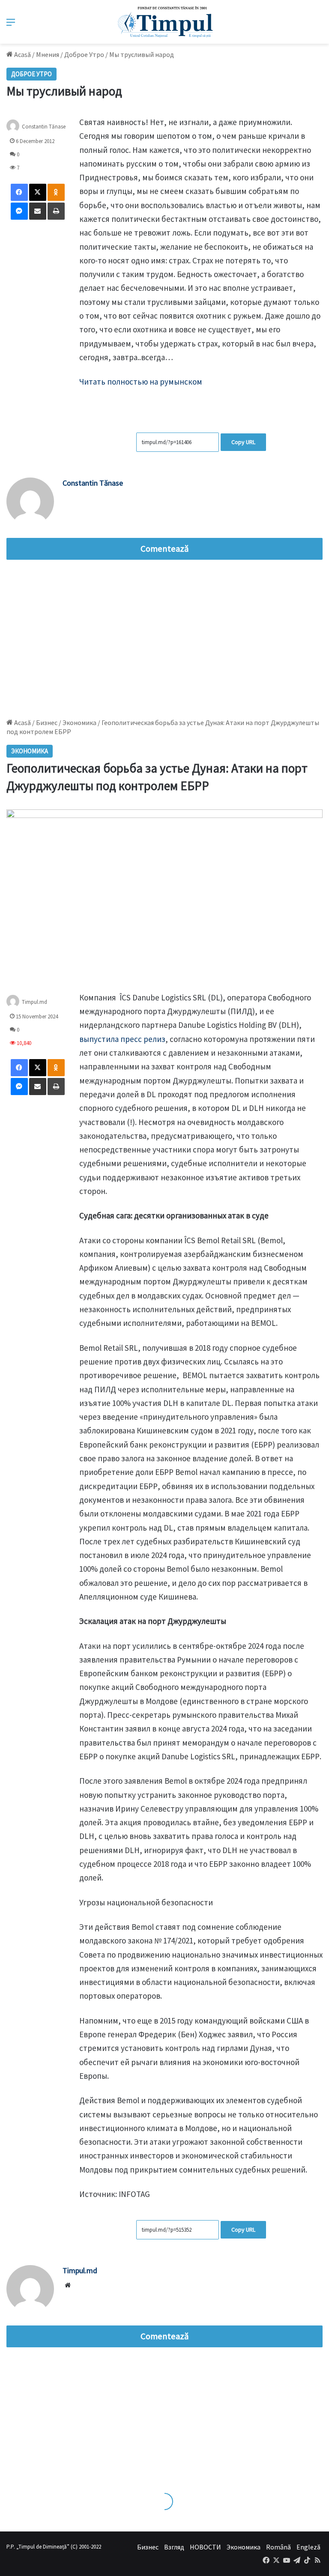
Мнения (48, 54)
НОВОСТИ (205, 2547)
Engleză (308, 2547)
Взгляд (174, 2547)
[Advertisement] (164, 637)
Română (278, 2547)
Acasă (22, 54)
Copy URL (243, 442)
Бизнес (148, 2547)
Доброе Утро (84, 54)
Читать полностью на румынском (141, 382)
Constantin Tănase (44, 127)
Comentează (164, 549)
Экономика (244, 2547)
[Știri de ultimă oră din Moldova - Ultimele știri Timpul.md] (165, 22)
